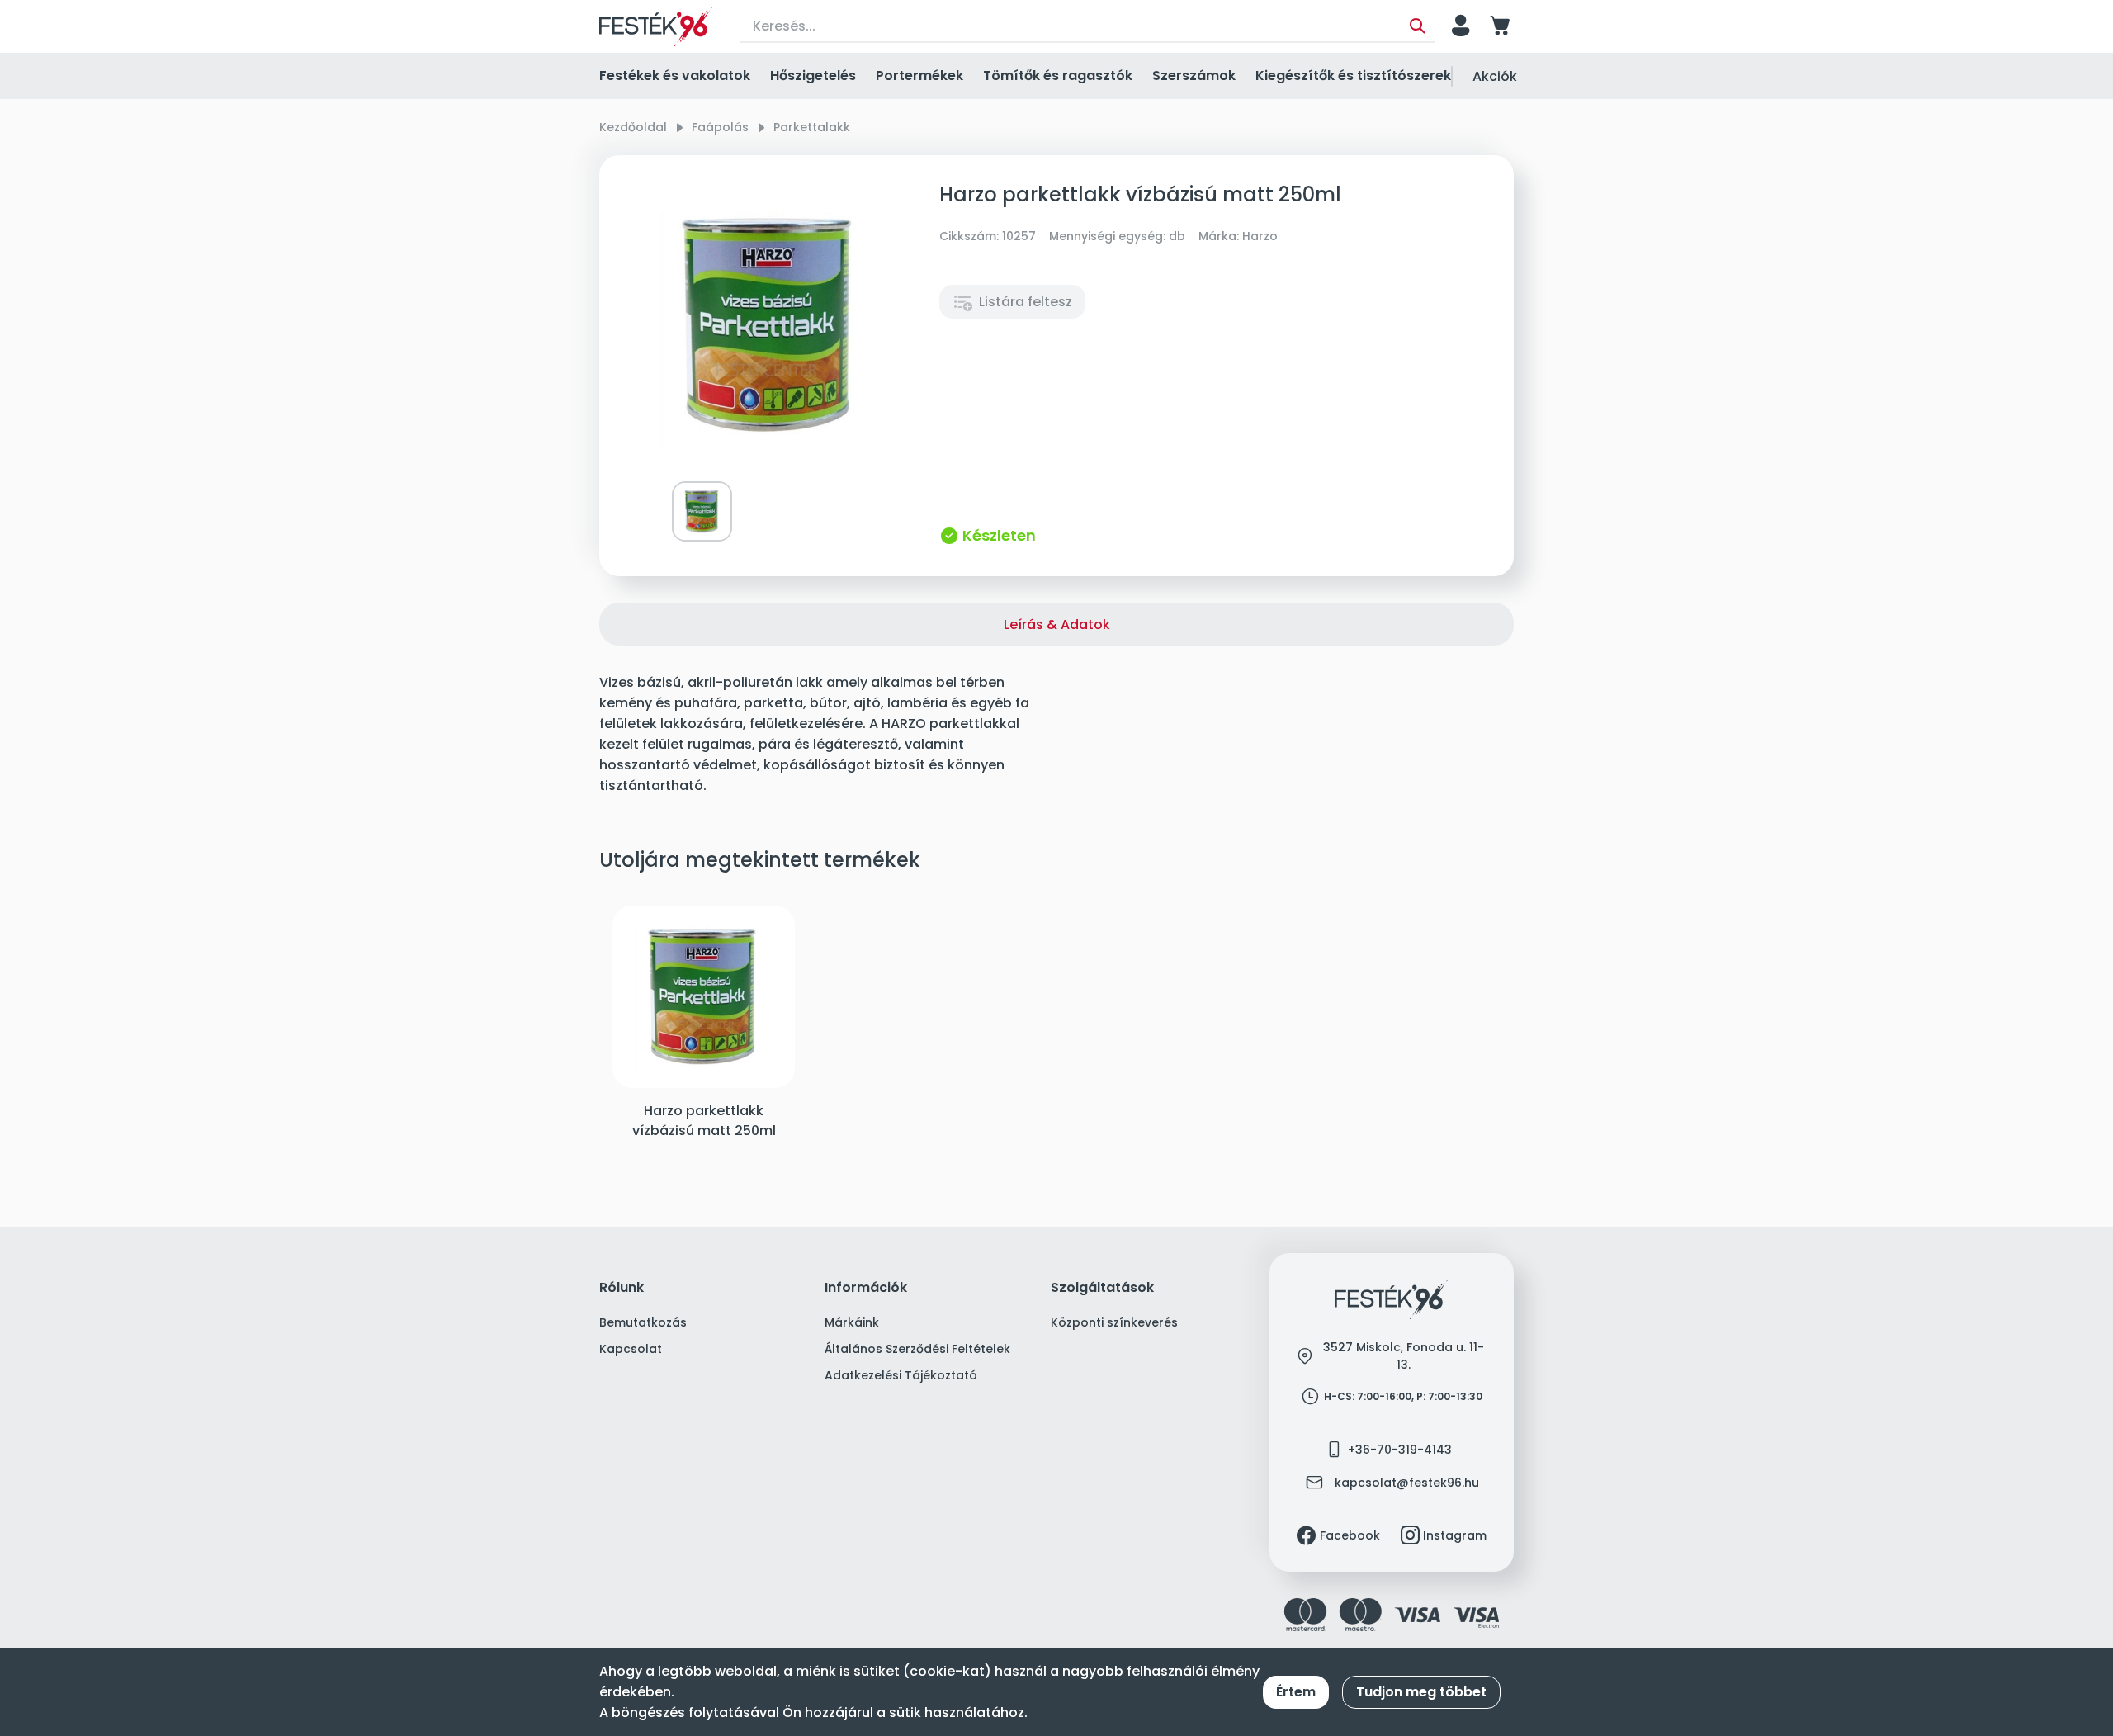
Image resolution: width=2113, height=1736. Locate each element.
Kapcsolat (631, 1349)
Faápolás (720, 127)
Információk (866, 1288)
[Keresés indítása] (1418, 26)
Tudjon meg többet (1421, 1692)
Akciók (1495, 76)
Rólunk (622, 1288)
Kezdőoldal (633, 127)
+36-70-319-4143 (1400, 1450)
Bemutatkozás (643, 1322)
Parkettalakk (812, 127)
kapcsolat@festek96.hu (1407, 1483)
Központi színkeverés (1114, 1322)
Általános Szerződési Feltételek (917, 1349)
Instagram (1455, 1535)
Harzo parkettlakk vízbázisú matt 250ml (704, 1121)
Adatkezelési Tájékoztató (901, 1375)
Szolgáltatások (1102, 1288)
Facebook (1350, 1535)
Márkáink (852, 1322)
